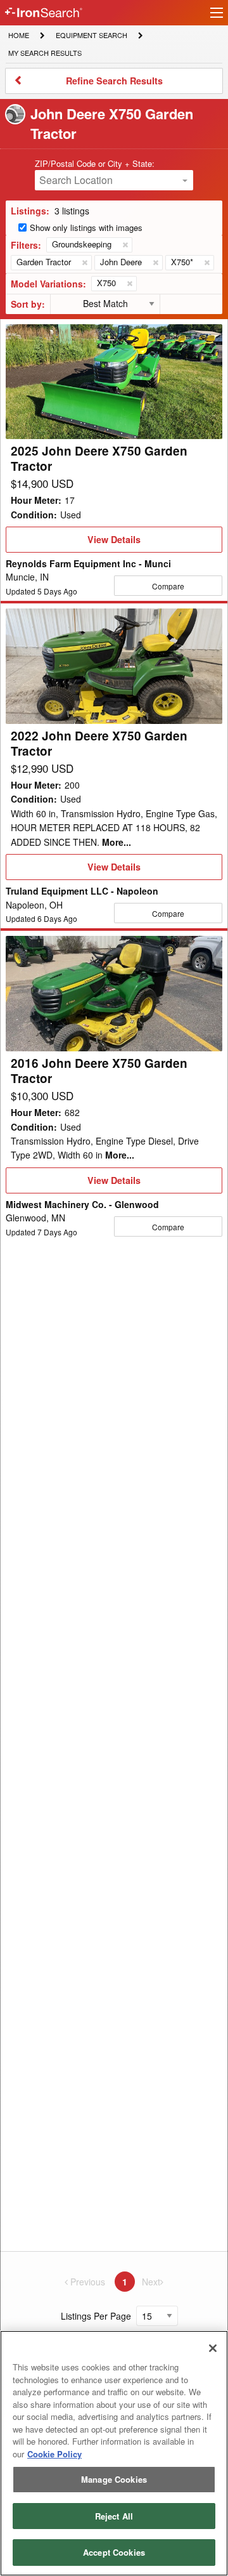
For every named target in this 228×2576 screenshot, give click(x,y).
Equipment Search (91, 36)
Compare (168, 586)
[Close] (213, 2348)
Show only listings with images (86, 227)
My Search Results (45, 54)
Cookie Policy (54, 2454)
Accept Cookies (114, 2552)
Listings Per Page (96, 2316)
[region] (114, 2453)
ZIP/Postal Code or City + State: (95, 163)
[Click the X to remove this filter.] (125, 245)
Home (18, 35)
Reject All (114, 2516)
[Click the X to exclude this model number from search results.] (129, 284)
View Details (114, 542)
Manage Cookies (114, 2479)
